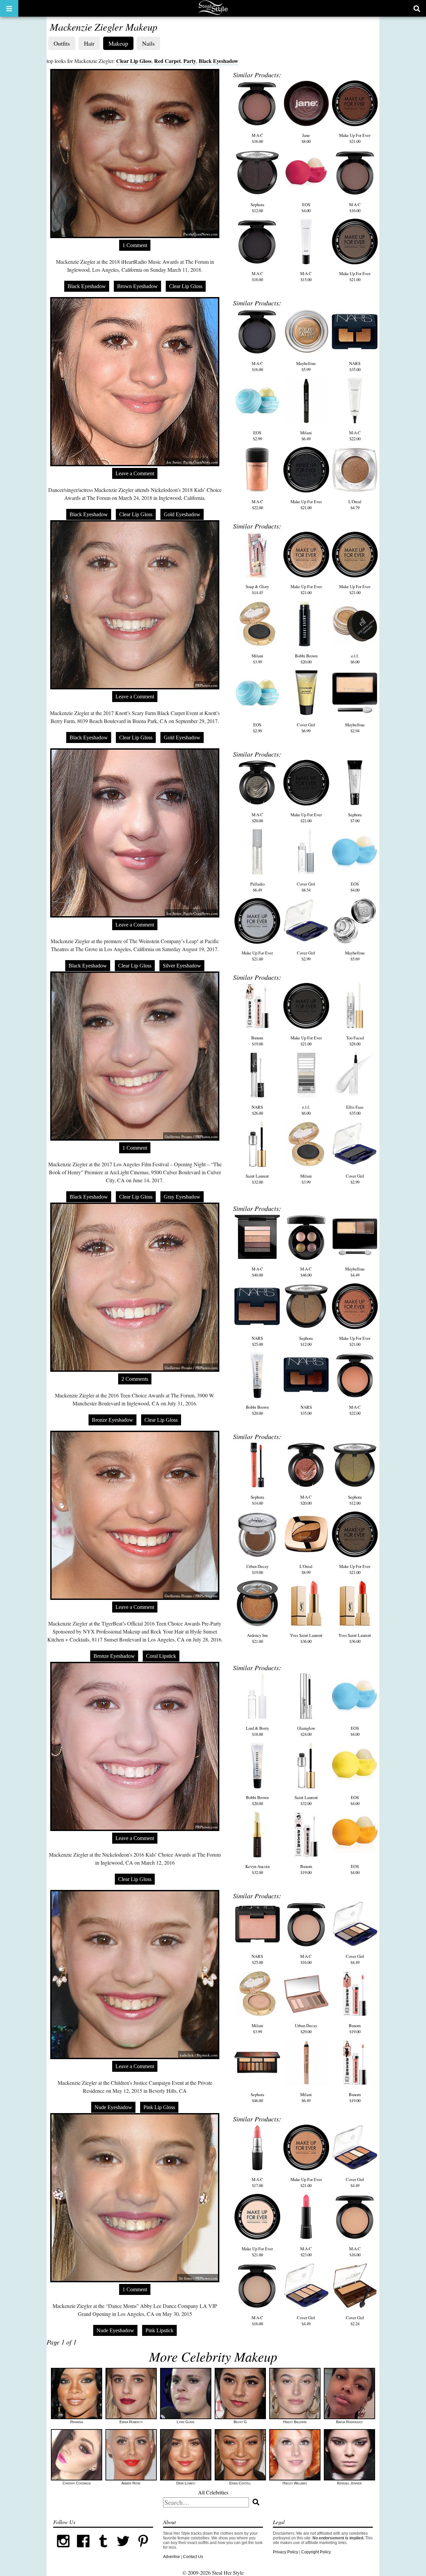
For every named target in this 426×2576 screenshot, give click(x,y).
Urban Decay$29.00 (306, 2028)
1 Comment (135, 245)
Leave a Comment (135, 473)
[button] (9, 8)
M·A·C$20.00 (257, 818)
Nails (148, 43)
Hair (89, 43)
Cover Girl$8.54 (306, 887)
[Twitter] (123, 2550)
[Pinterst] (143, 2550)
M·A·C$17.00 (257, 2182)
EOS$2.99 (257, 436)
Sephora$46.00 (257, 2097)
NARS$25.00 (257, 1341)
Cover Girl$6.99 (306, 728)
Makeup (118, 43)
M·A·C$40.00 (257, 1272)
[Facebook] (83, 2550)
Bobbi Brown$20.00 (306, 659)
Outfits (62, 43)
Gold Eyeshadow (182, 514)
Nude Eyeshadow (113, 2107)
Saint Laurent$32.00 (257, 1179)
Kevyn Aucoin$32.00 (257, 1869)
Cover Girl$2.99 (306, 956)
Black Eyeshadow (218, 61)
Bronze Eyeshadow (112, 1420)
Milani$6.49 (306, 436)
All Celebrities (213, 2492)
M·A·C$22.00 (355, 436)
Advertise (172, 2557)
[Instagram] (63, 2550)
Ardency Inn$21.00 (257, 1638)
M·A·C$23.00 (306, 2252)
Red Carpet (167, 61)
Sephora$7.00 (355, 818)
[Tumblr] (103, 2550)
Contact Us (193, 2557)
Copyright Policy (316, 2552)
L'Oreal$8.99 (306, 1569)
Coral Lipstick (161, 1656)
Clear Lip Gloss (134, 61)
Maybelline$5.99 (306, 366)
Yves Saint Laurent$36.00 (306, 1638)
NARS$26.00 (257, 1110)
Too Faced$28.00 (355, 1041)
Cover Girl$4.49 (355, 1959)
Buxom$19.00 (257, 1041)
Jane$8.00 (306, 138)
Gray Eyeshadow (182, 1197)
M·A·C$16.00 (257, 138)
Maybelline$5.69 (355, 956)
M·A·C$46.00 (306, 1272)
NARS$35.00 (355, 366)
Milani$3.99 (257, 659)
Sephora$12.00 (257, 207)
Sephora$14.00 (257, 1500)
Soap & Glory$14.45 (257, 589)
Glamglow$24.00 (306, 1731)
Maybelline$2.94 (355, 728)
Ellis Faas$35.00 (355, 1110)
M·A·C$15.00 (306, 276)
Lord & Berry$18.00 (257, 1731)
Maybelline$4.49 (355, 1272)
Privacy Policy (286, 2552)
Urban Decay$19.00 (257, 1569)
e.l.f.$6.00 (355, 659)
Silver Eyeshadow (182, 966)
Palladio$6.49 (257, 887)
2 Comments (135, 1379)
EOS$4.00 (306, 207)
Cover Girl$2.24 (355, 2321)
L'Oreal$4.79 (355, 505)
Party (190, 61)
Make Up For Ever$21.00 (355, 138)
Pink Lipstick (159, 2330)
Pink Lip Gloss (159, 2107)
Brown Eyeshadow (137, 286)
